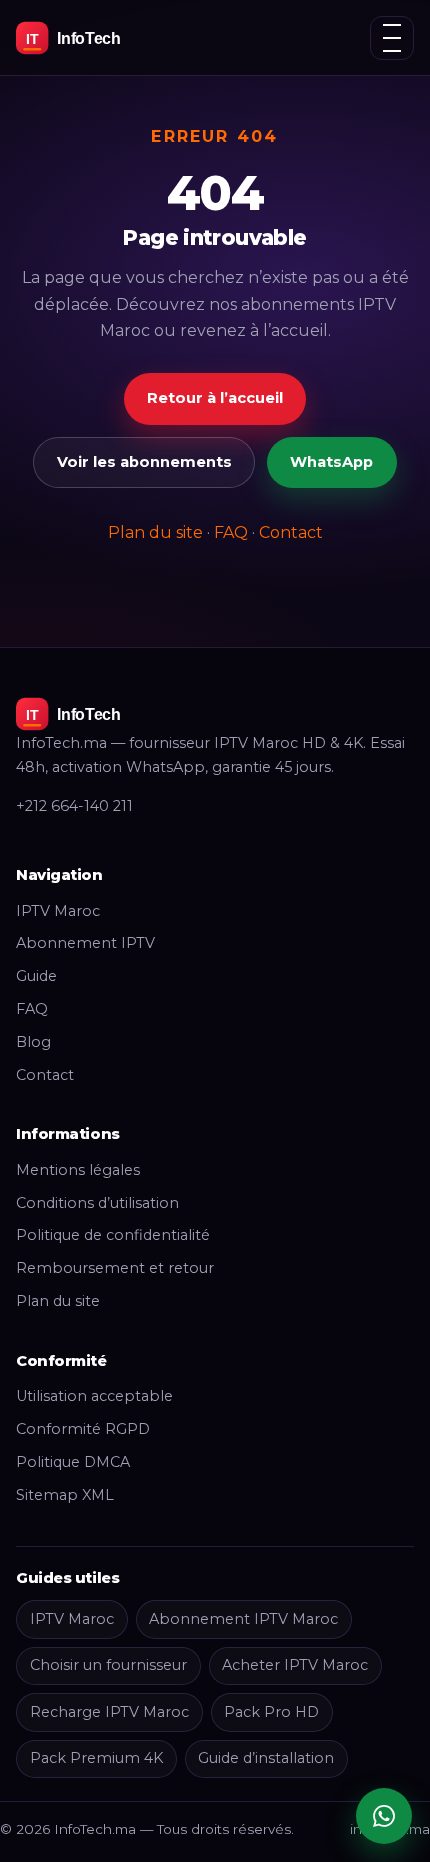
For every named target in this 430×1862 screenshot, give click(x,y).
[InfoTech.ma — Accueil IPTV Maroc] (106, 38)
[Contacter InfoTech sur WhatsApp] (384, 1816)
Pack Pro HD (271, 1712)
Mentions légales (78, 1170)
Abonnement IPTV (85, 943)
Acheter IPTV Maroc (295, 1665)
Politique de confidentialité (113, 1235)
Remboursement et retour (115, 1268)
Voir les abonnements (144, 462)
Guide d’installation (266, 1758)
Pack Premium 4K (96, 1758)
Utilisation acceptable (94, 1396)
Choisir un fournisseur (108, 1665)
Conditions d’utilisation (97, 1203)
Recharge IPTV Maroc (109, 1712)
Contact (291, 532)
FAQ (231, 532)
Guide (36, 976)
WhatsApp (331, 462)
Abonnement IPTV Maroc (243, 1619)
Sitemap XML (65, 1495)
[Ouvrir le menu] (392, 38)
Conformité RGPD (83, 1429)
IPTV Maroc (58, 911)
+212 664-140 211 (74, 806)
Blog (33, 1042)
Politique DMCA (73, 1462)
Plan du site (155, 532)
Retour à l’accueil (215, 398)
